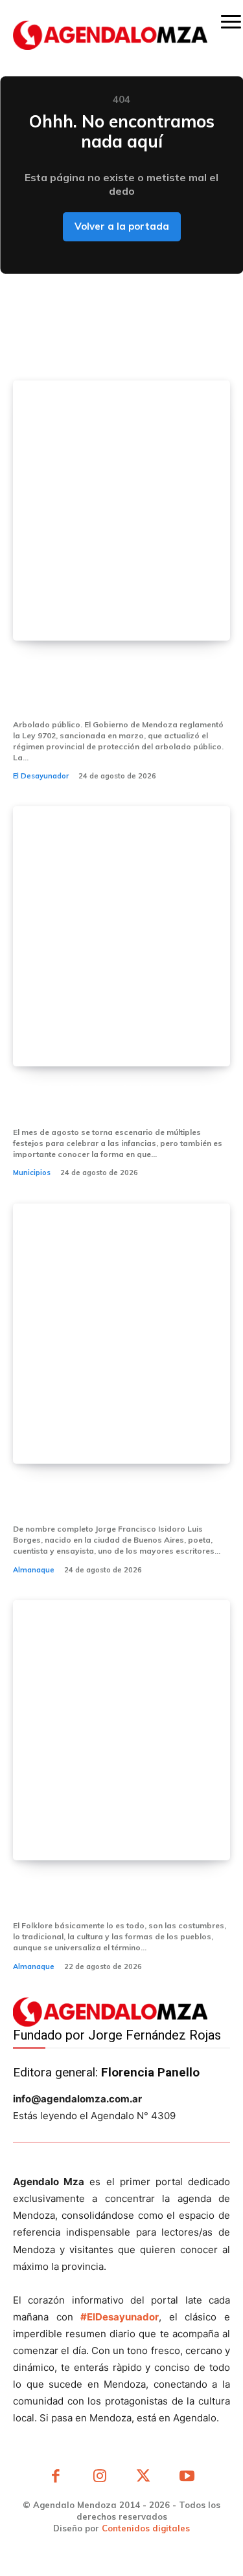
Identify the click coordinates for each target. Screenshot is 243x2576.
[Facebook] (56, 2478)
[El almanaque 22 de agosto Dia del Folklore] (121, 1730)
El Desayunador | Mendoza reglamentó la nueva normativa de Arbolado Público (115, 685)
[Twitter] (144, 2478)
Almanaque (34, 1570)
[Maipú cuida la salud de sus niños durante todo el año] (121, 936)
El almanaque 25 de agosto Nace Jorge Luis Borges (116, 1498)
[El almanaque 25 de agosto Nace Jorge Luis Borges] (121, 1334)
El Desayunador (41, 776)
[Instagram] (100, 2478)
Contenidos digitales (146, 2528)
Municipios (32, 1172)
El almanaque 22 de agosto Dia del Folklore (111, 1895)
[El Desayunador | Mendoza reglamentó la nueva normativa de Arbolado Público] (121, 511)
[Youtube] (187, 2478)
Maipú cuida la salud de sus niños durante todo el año (119, 1101)
